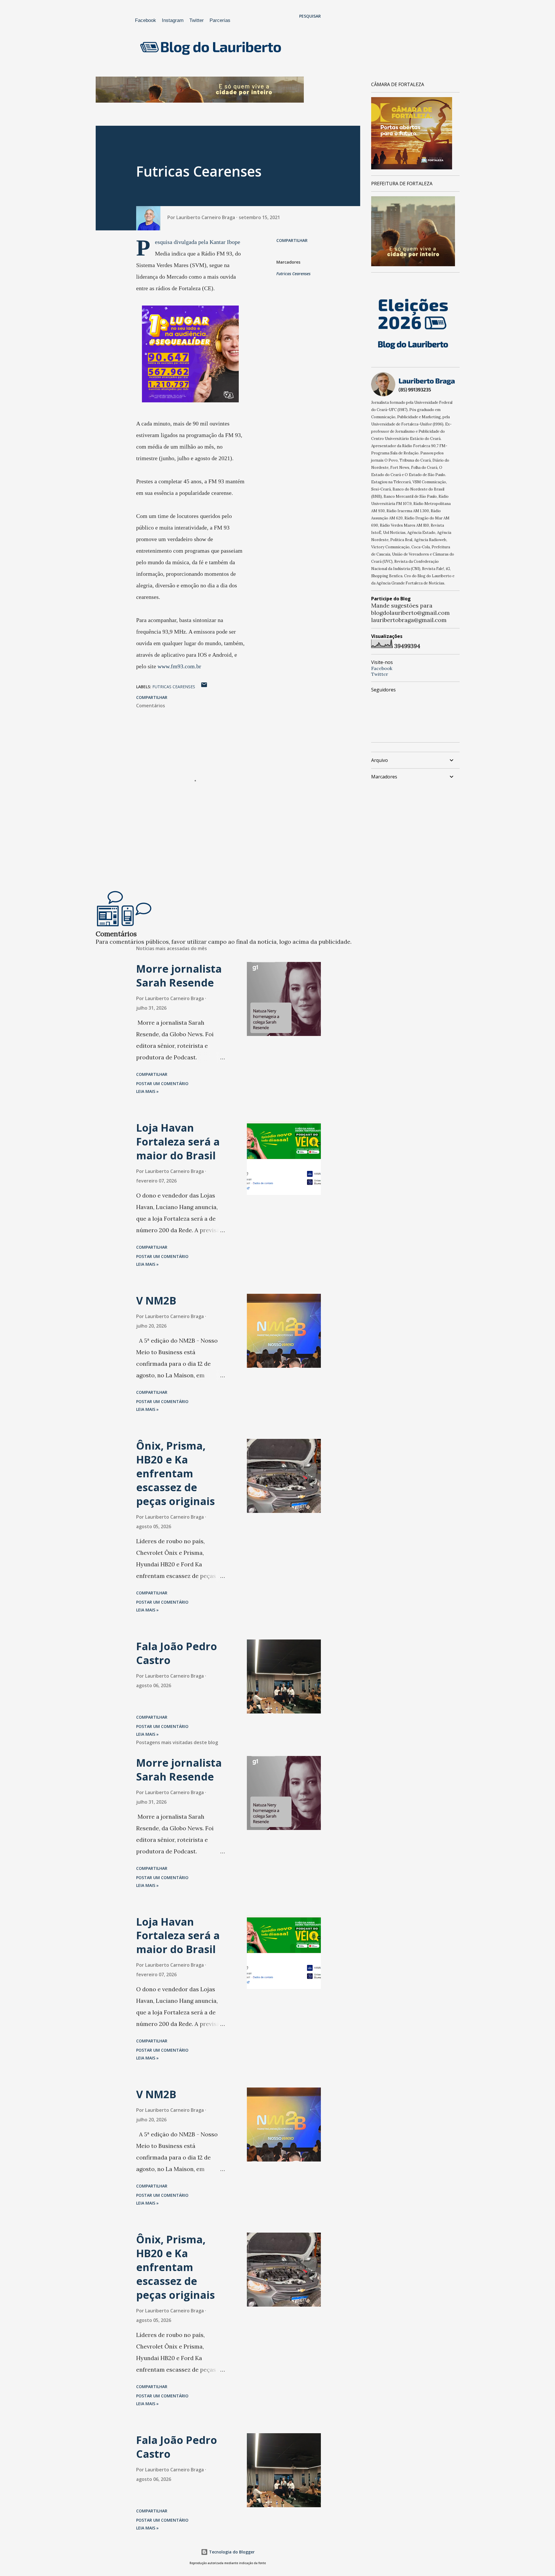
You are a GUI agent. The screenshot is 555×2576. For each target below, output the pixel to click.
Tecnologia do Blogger (231, 2552)
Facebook (146, 20)
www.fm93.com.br (179, 666)
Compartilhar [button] (292, 240)
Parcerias (220, 20)
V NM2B (156, 1301)
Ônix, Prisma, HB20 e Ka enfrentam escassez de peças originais (175, 1473)
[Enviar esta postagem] (204, 687)
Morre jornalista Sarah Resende (179, 976)
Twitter (197, 20)
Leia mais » (147, 1091)
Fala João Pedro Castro (177, 1653)
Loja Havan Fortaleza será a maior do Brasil (178, 1142)
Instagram (173, 20)
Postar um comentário (162, 1083)
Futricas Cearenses (293, 274)
